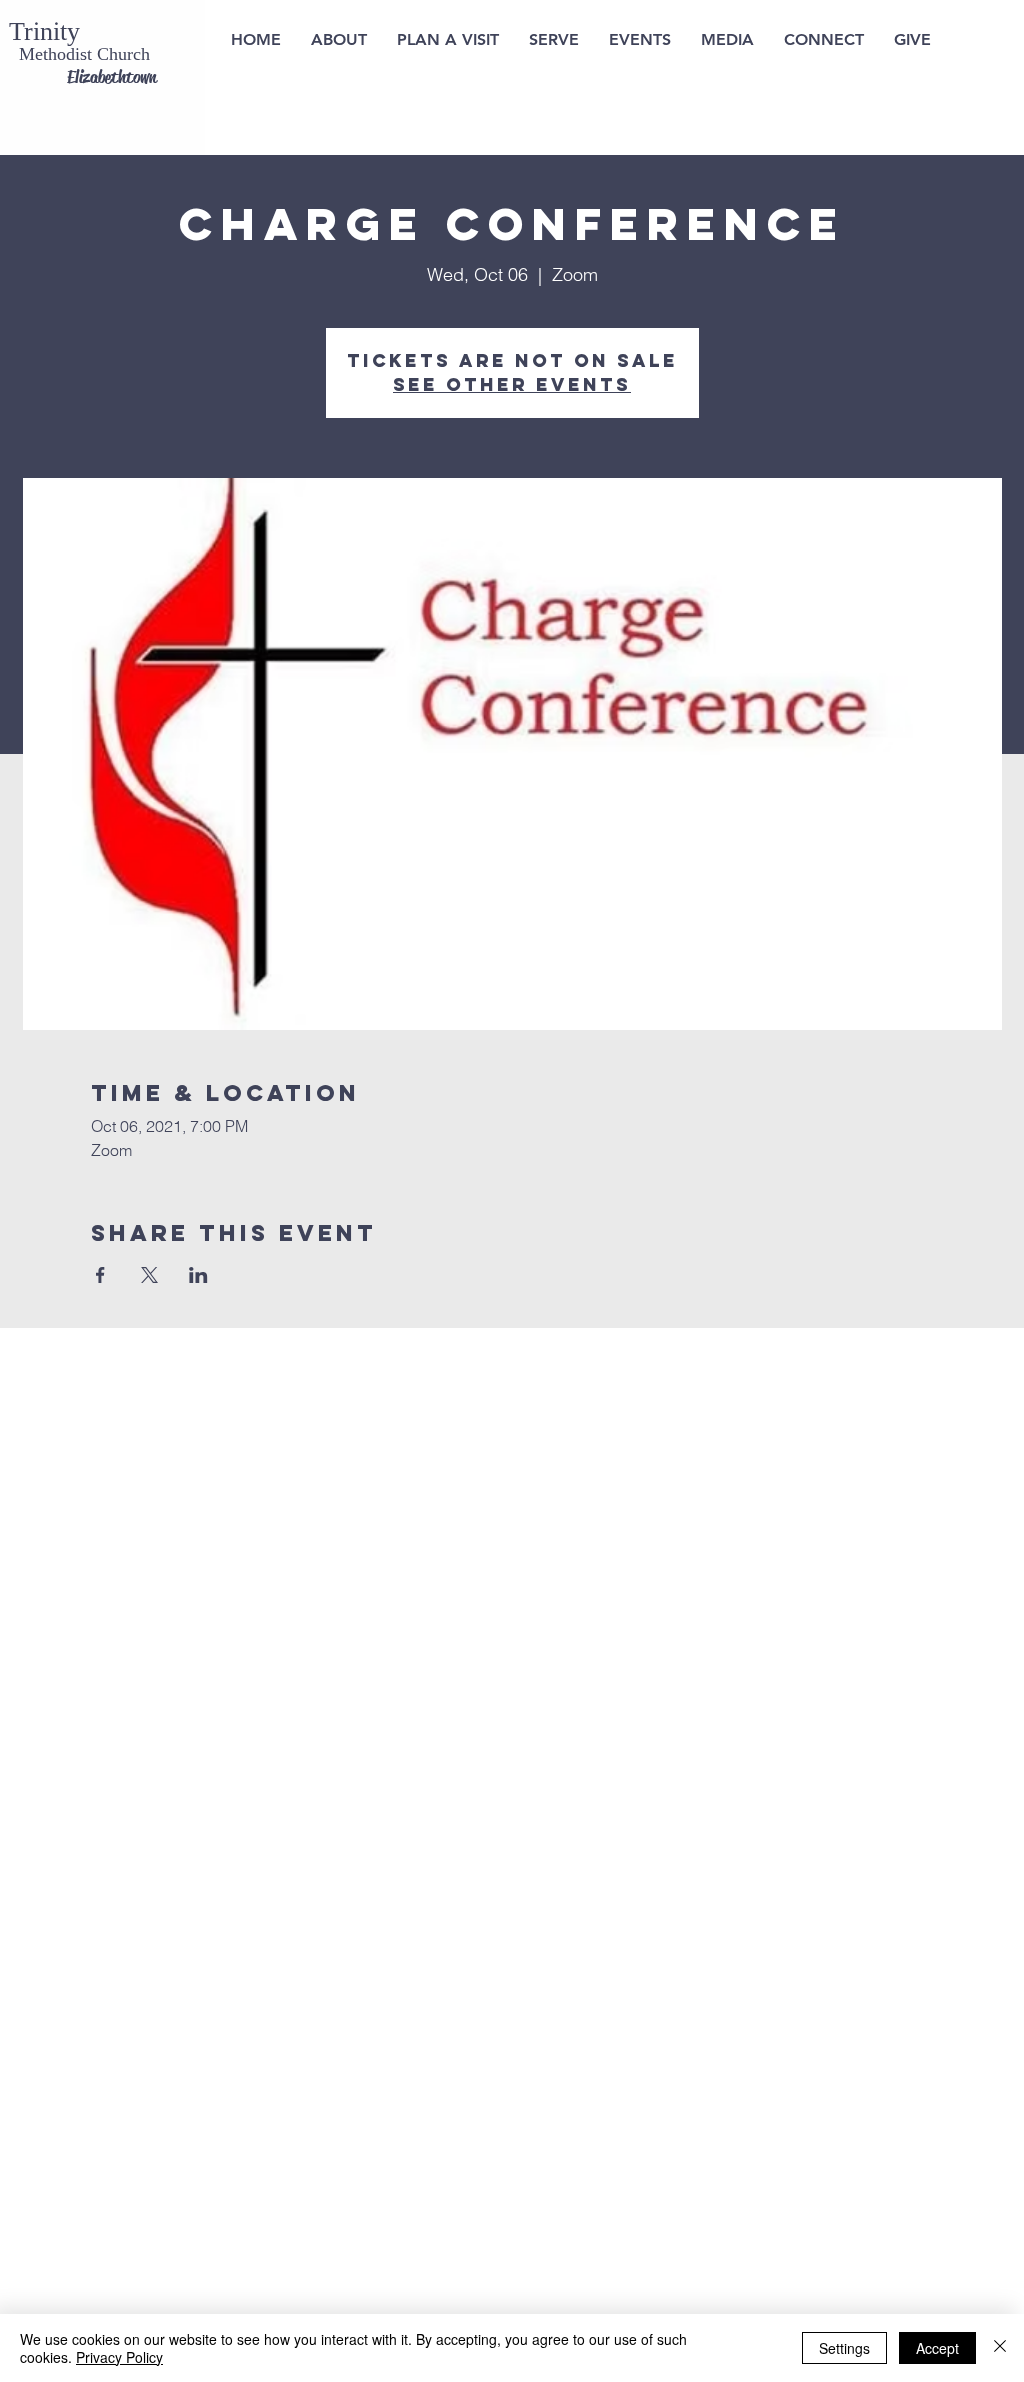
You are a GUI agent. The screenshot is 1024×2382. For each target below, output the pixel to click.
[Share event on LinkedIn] (198, 1275)
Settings (844, 2348)
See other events (512, 384)
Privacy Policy (119, 2357)
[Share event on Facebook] (100, 1275)
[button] (448, 40)
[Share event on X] (149, 1275)
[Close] (1000, 2348)
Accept (937, 2348)
